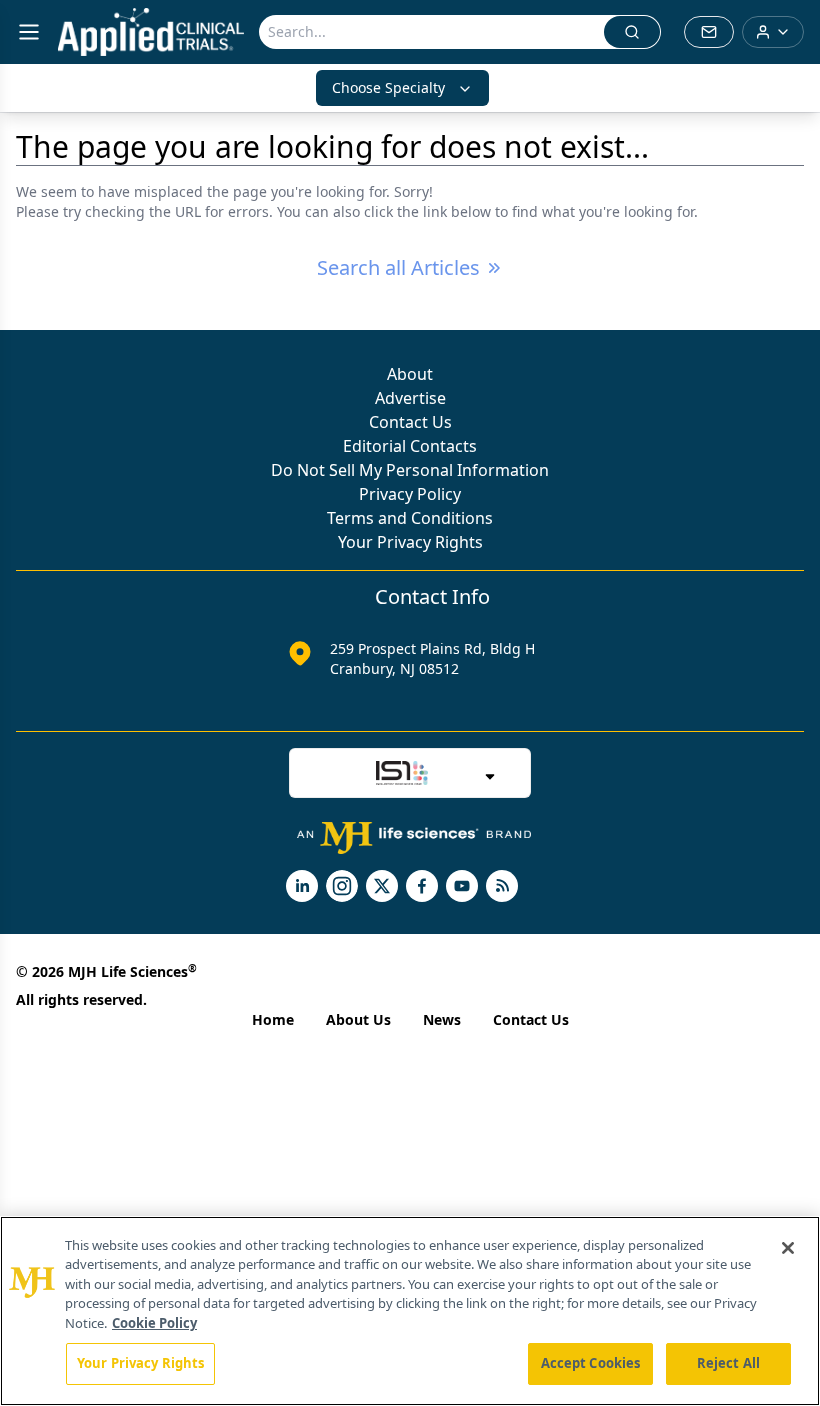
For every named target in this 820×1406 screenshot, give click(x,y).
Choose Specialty (388, 87)
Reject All (728, 1363)
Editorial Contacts (410, 446)
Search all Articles (398, 267)
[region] (410, 1311)
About (410, 374)
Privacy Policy (410, 494)
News (442, 1019)
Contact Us (410, 422)
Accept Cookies (591, 1363)
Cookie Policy (154, 1323)
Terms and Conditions (410, 518)
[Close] (788, 1248)
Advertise (410, 398)
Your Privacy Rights (410, 542)
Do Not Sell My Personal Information (410, 470)
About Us (358, 1019)
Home (273, 1019)
